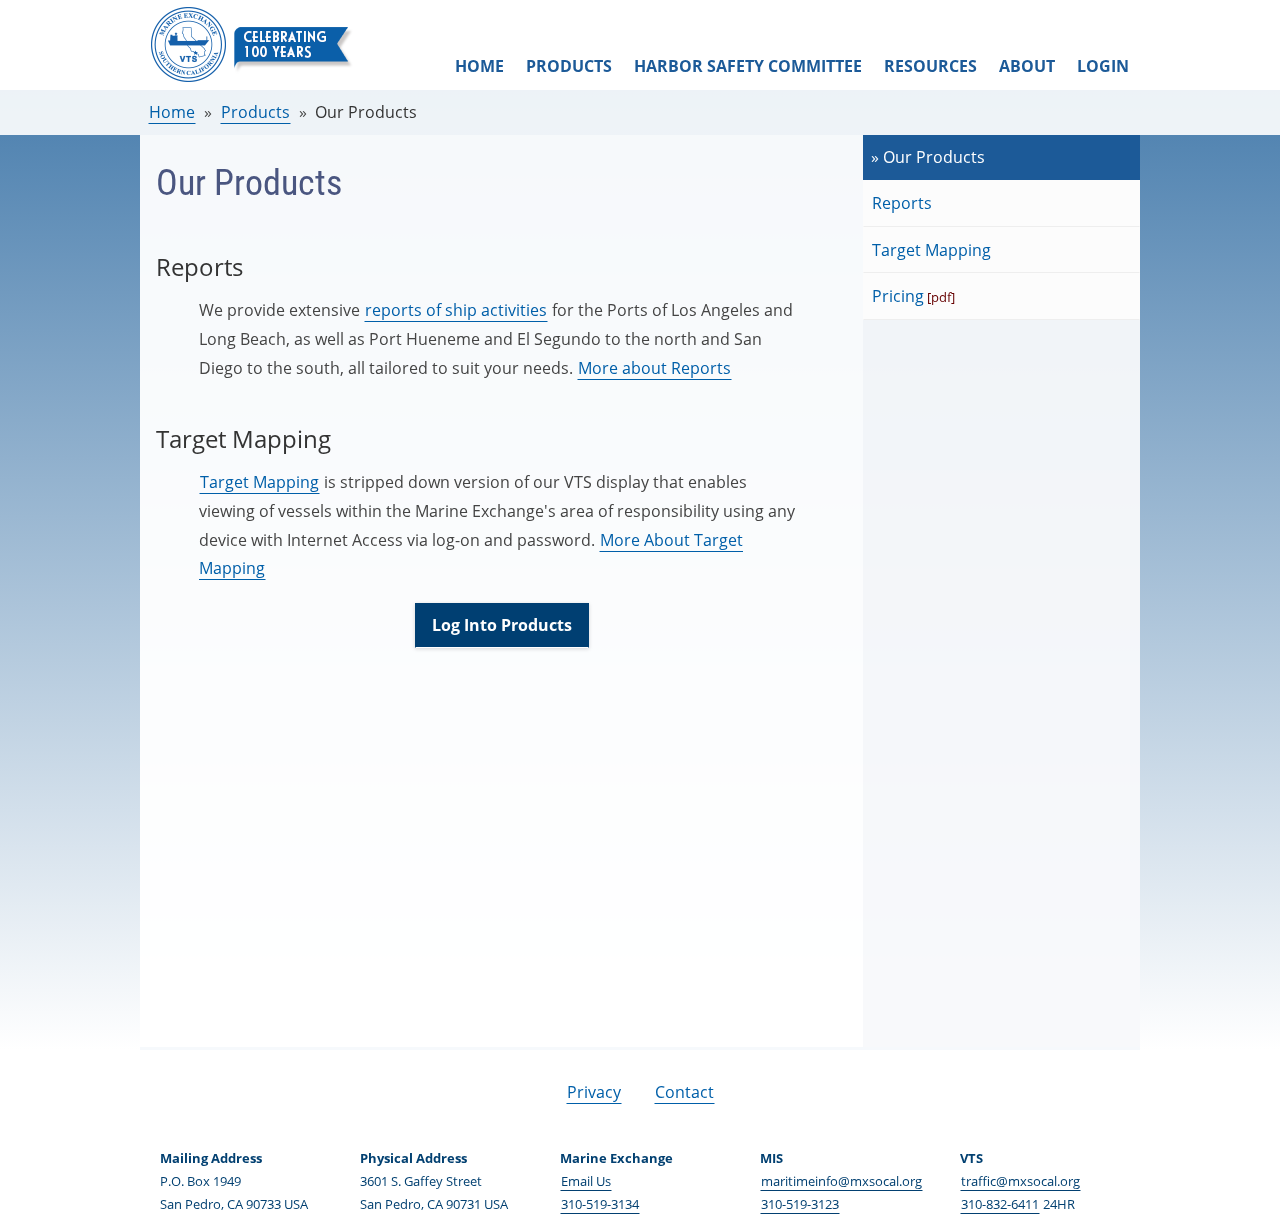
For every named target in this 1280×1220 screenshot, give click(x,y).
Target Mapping (259, 482)
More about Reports (654, 368)
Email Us (586, 1181)
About (1027, 66)
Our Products (366, 112)
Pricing (898, 296)
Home (479, 66)
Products (569, 66)
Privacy (594, 1092)
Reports (902, 203)
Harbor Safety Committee (748, 66)
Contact (684, 1092)
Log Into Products (502, 625)
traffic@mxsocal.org (1020, 1181)
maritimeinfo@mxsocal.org (841, 1181)
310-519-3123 (800, 1204)
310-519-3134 (600, 1204)
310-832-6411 (1000, 1204)
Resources (930, 66)
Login (1103, 66)
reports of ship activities (456, 310)
